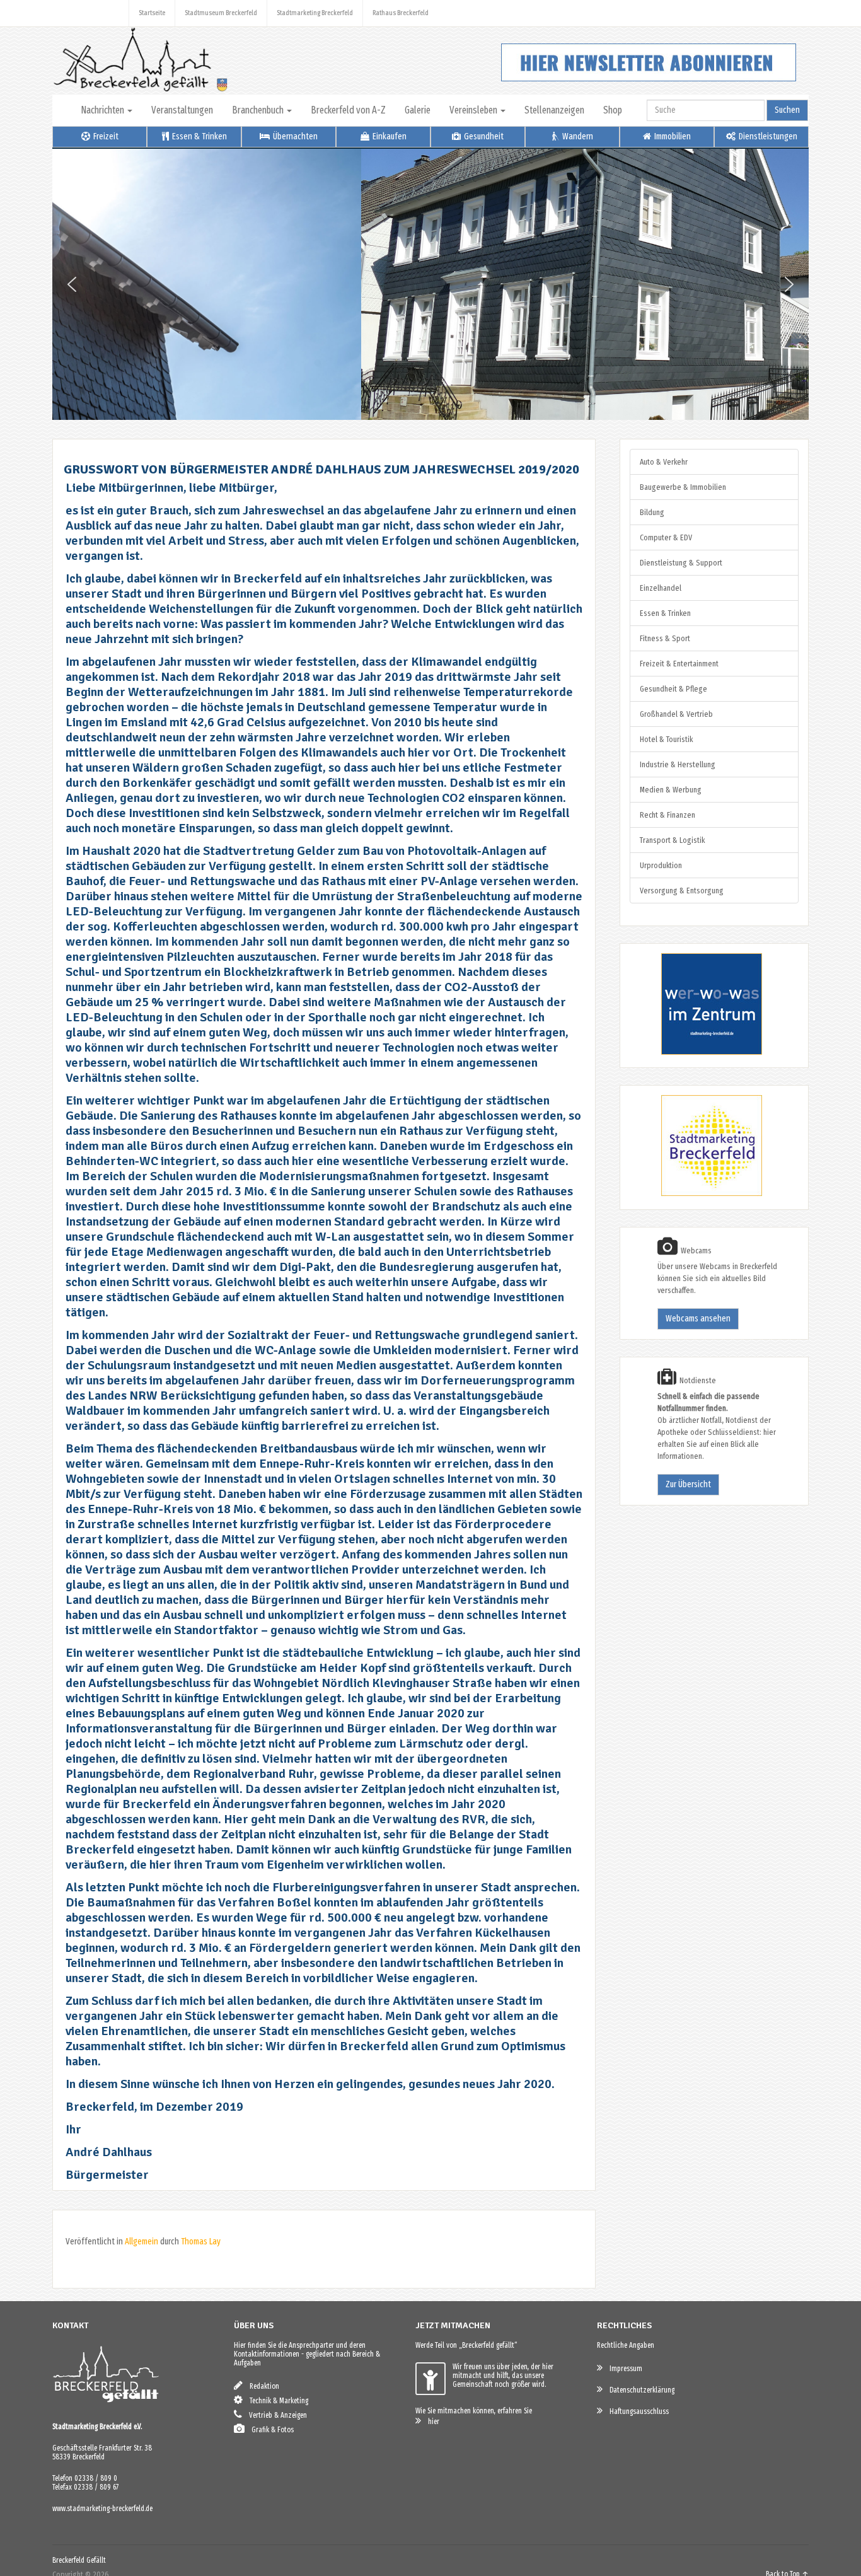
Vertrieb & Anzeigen (275, 2415)
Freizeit (105, 136)
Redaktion (262, 2386)
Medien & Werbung (671, 790)
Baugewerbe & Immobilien (683, 487)
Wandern (577, 136)
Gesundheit (483, 136)
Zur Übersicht (688, 1484)
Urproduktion (661, 865)
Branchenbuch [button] (259, 110)
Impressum (623, 2369)
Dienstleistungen (767, 136)
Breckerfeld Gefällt (79, 2560)
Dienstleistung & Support (681, 563)
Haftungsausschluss (636, 2411)
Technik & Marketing (276, 2401)
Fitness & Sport (665, 638)
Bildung (652, 512)
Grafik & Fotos (270, 2430)
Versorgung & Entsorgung (682, 891)
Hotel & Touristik (666, 739)
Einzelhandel (661, 588)
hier (431, 2422)
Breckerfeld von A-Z (348, 110)
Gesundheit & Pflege (673, 689)
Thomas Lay (201, 2242)
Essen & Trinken (199, 136)
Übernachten (294, 136)
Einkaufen (389, 136)
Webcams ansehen (698, 1319)
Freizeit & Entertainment (679, 664)
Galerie (418, 110)
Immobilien (672, 136)
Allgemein (142, 2242)
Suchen (787, 110)
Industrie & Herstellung (678, 764)
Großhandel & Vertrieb (676, 714)
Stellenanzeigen (554, 110)
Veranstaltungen (182, 110)
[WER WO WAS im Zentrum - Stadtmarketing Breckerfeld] (696, 1052)
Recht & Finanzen (667, 815)
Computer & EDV (666, 537)
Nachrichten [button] (103, 110)
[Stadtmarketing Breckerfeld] (696, 1194)
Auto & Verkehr (664, 462)
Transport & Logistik (672, 840)
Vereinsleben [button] (474, 110)
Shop (613, 110)
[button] (72, 284)
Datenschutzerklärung (639, 2390)
